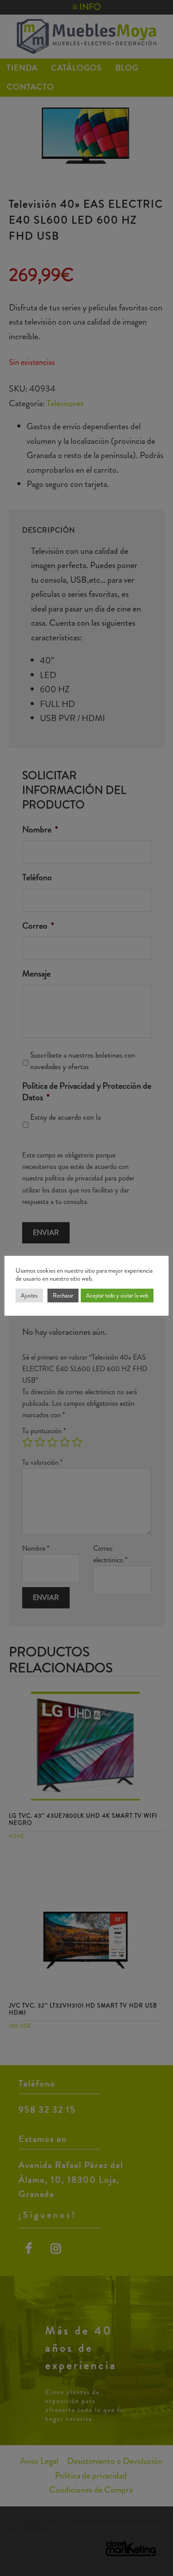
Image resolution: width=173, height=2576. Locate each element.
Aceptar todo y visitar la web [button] (117, 1296)
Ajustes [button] (29, 1296)
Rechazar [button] (63, 1296)
